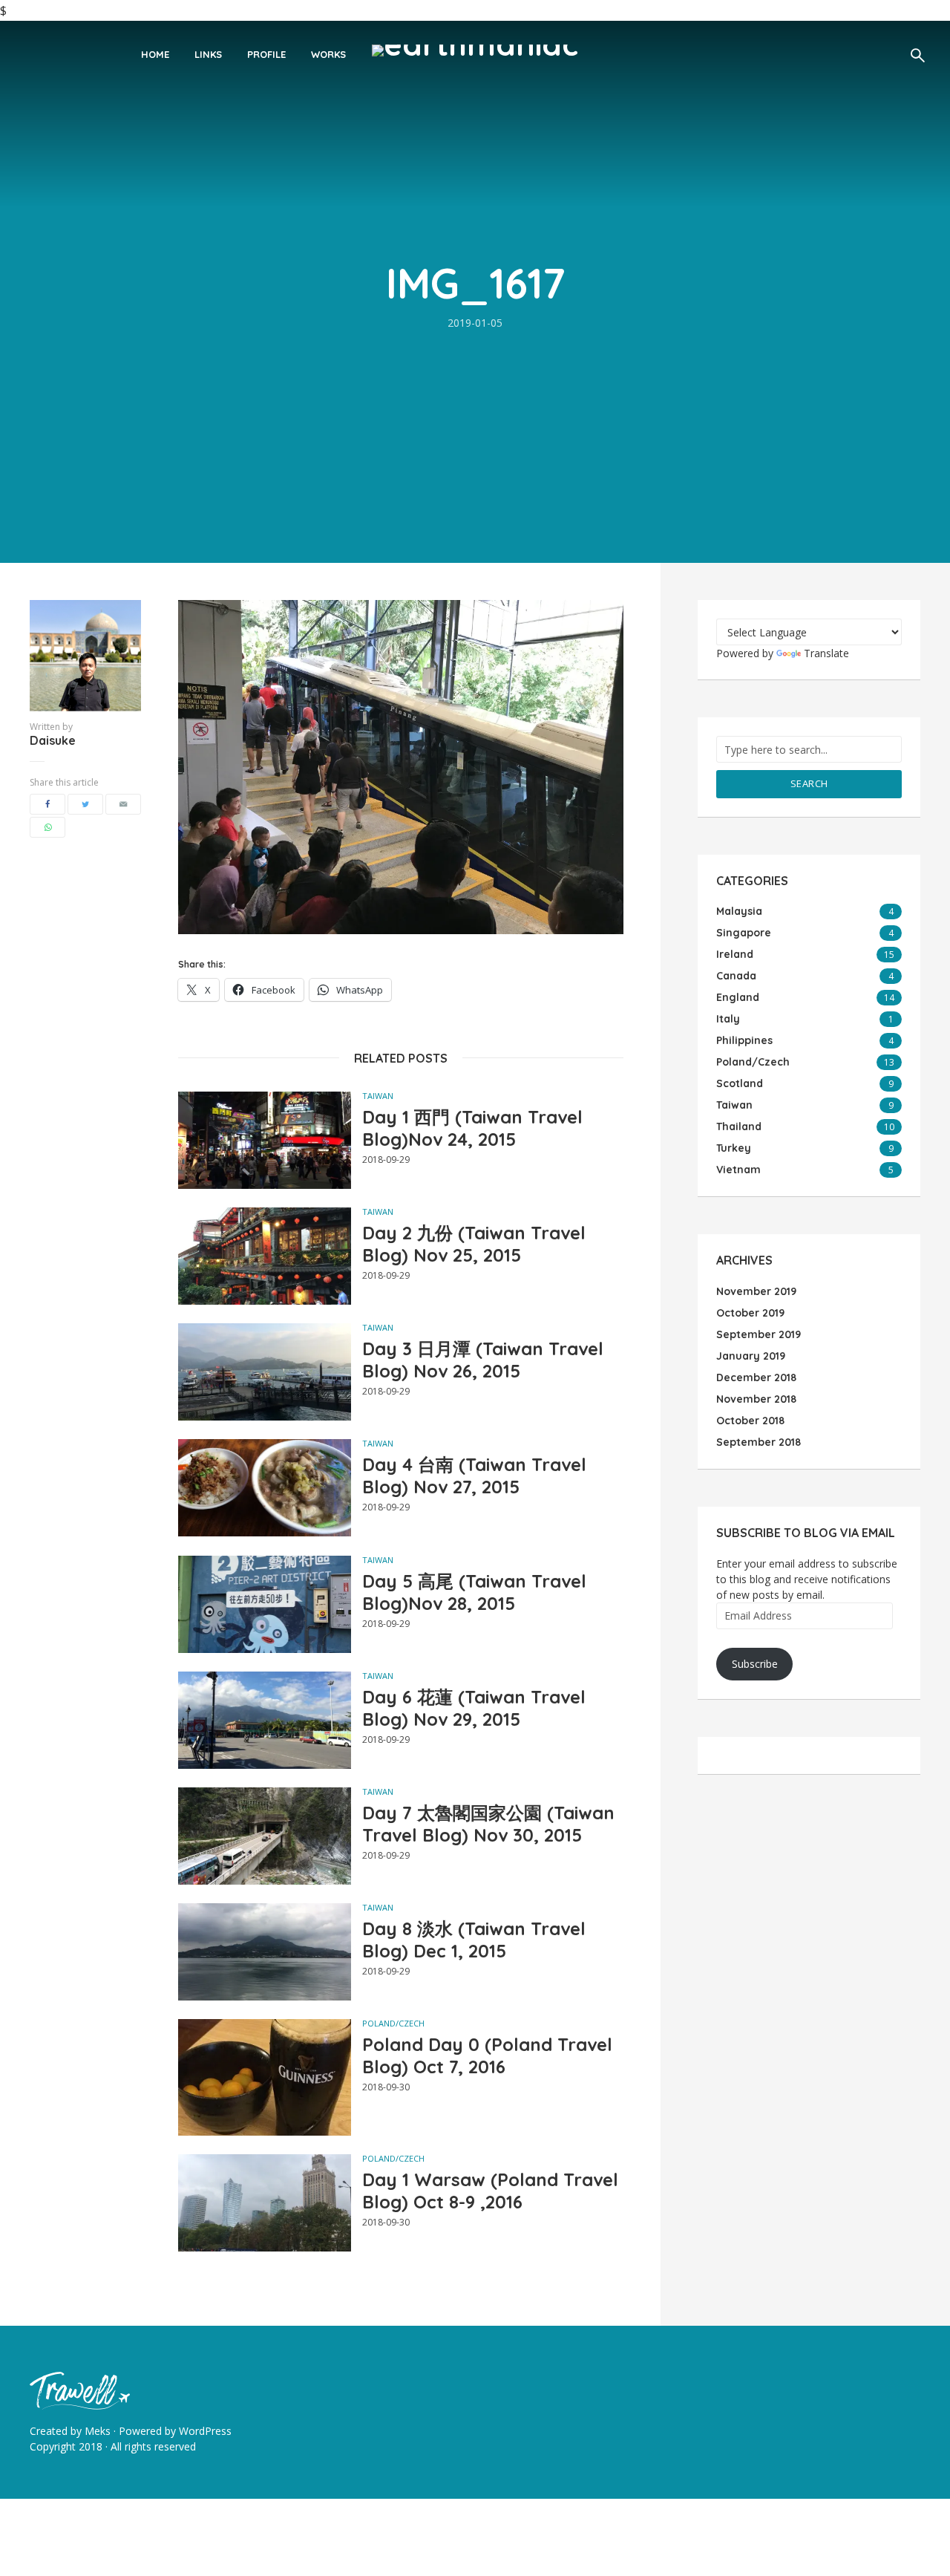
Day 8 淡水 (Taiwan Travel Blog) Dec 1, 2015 (474, 1940)
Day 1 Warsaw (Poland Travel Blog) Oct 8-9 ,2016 (490, 2191)
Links (208, 54)
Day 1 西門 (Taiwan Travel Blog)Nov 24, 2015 (472, 1128)
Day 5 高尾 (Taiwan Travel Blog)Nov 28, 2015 (474, 1592)
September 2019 (759, 1334)
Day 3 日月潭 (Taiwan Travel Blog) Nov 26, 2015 (483, 1360)
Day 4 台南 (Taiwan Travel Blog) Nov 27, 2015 (474, 1476)
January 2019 (751, 1356)
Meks (98, 2431)
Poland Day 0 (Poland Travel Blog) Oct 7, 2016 (487, 2055)
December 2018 (756, 1377)
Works (328, 54)
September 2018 (759, 1442)
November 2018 (756, 1399)
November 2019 (756, 1291)
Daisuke (53, 740)
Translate (826, 653)
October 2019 (750, 1313)
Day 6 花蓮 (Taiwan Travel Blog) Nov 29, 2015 (474, 1708)
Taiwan (378, 1096)
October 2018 (750, 1421)
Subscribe (755, 1664)
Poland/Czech (393, 2023)
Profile (266, 54)
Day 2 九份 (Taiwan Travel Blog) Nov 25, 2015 (474, 1244)
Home (155, 54)
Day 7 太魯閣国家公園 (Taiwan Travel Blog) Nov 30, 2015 (488, 1824)
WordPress (205, 2431)
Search (809, 783)
